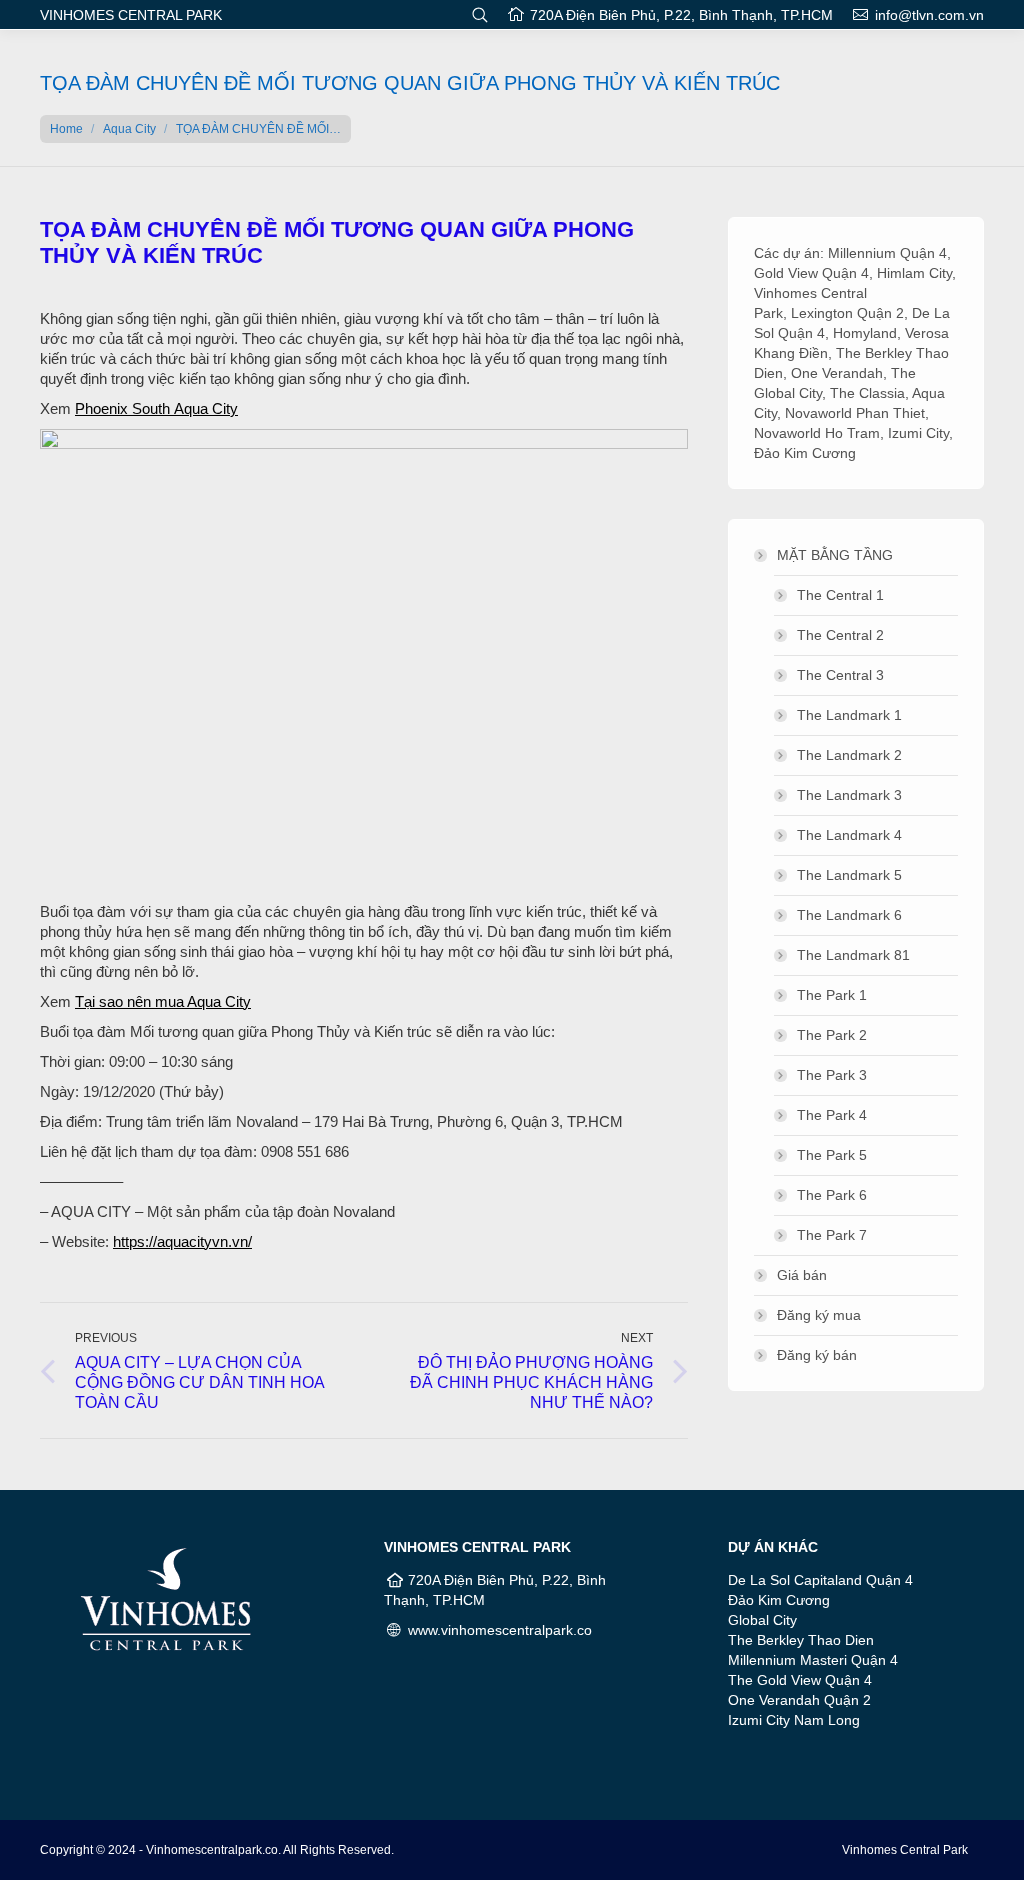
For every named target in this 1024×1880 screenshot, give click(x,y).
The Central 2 (840, 635)
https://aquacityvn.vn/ (182, 1241)
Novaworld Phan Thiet (855, 413)
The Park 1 (832, 995)
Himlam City (914, 273)
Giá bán (802, 1275)
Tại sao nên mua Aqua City (163, 1001)
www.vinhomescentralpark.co (500, 1630)
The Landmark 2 (849, 755)
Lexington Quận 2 (847, 313)
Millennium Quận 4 (887, 253)
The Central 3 (840, 675)
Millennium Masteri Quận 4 (813, 1660)
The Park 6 (832, 1195)
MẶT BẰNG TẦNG (835, 555)
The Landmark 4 (849, 835)
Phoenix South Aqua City (156, 408)
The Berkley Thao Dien (801, 1640)
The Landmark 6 (849, 915)
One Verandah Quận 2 (799, 1700)
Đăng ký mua (819, 1315)
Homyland (865, 333)
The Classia (867, 393)
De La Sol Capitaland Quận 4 (820, 1580)
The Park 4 (832, 1115)
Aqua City (129, 129)
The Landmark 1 (849, 715)
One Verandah (837, 373)
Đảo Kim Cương (805, 453)
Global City (762, 1620)
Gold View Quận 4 (811, 273)
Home (66, 129)
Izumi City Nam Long (794, 1720)
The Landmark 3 (849, 795)
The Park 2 (832, 1035)
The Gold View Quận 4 (800, 1680)
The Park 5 (832, 1155)
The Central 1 (840, 595)
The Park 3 (832, 1075)
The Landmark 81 (853, 955)
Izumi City (918, 433)
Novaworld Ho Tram (817, 433)
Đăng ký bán (817, 1355)
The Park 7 (832, 1235)
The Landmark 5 (849, 875)
